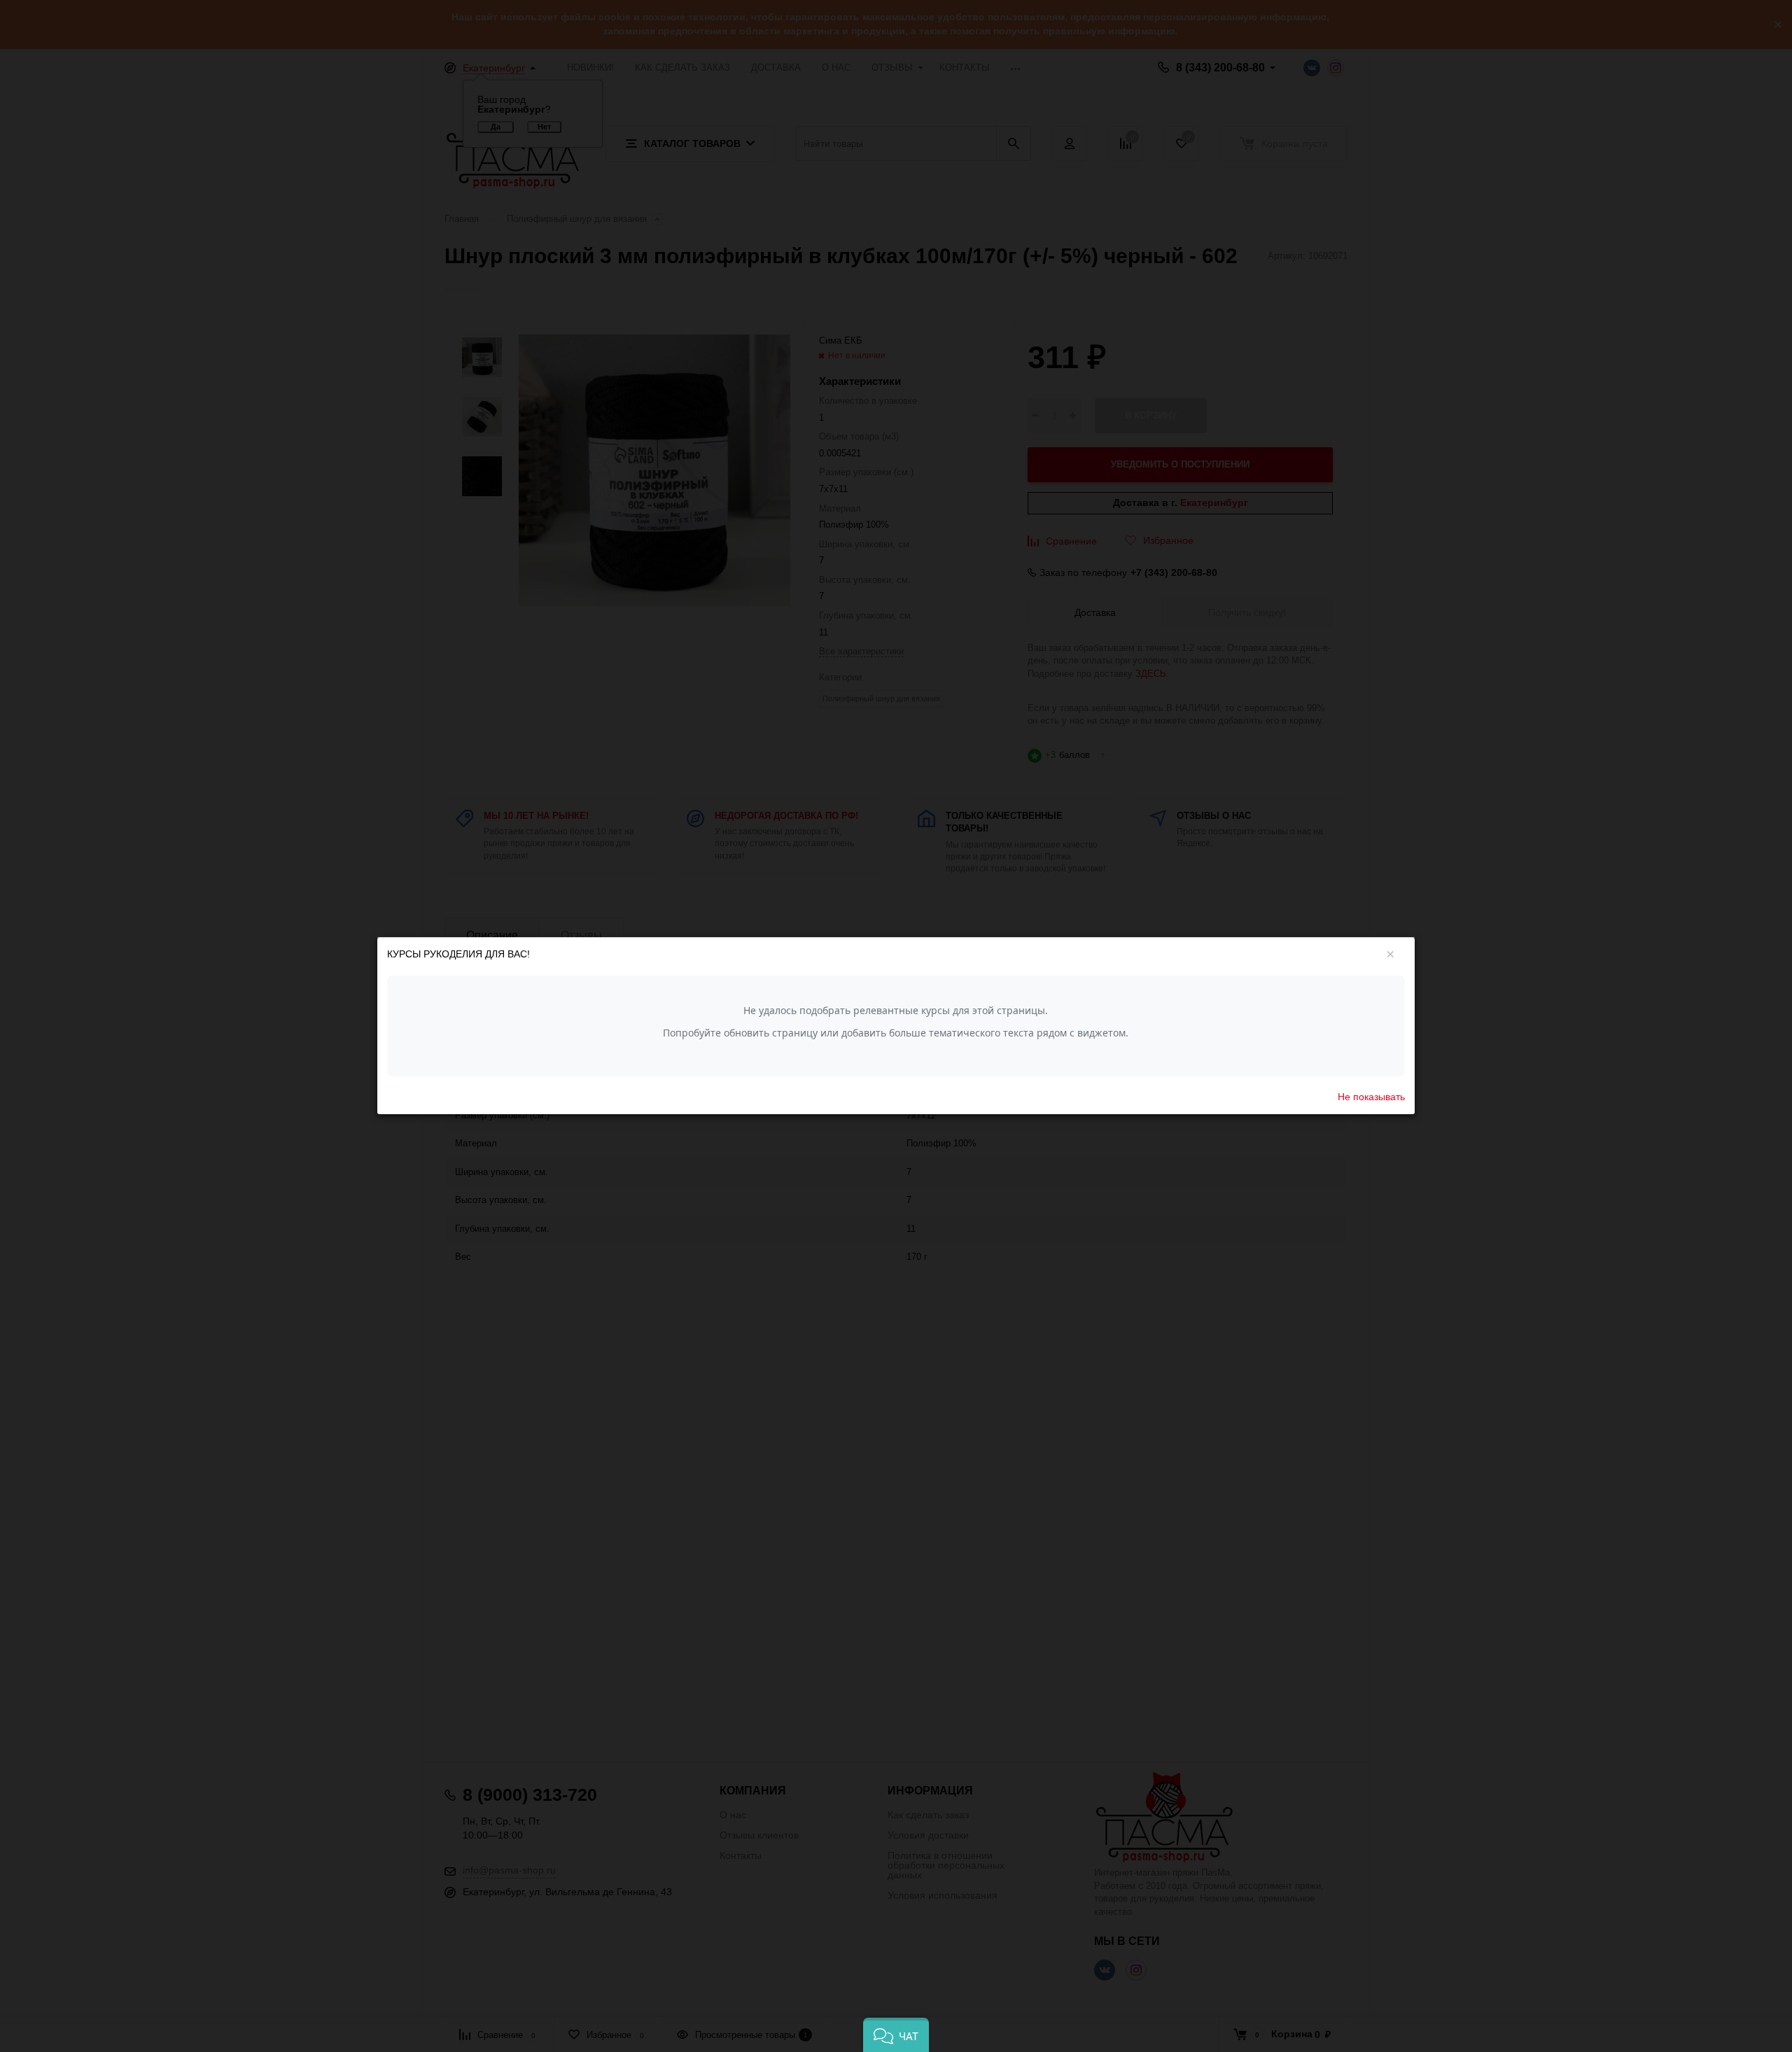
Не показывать (1371, 1097)
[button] (896, 2035)
